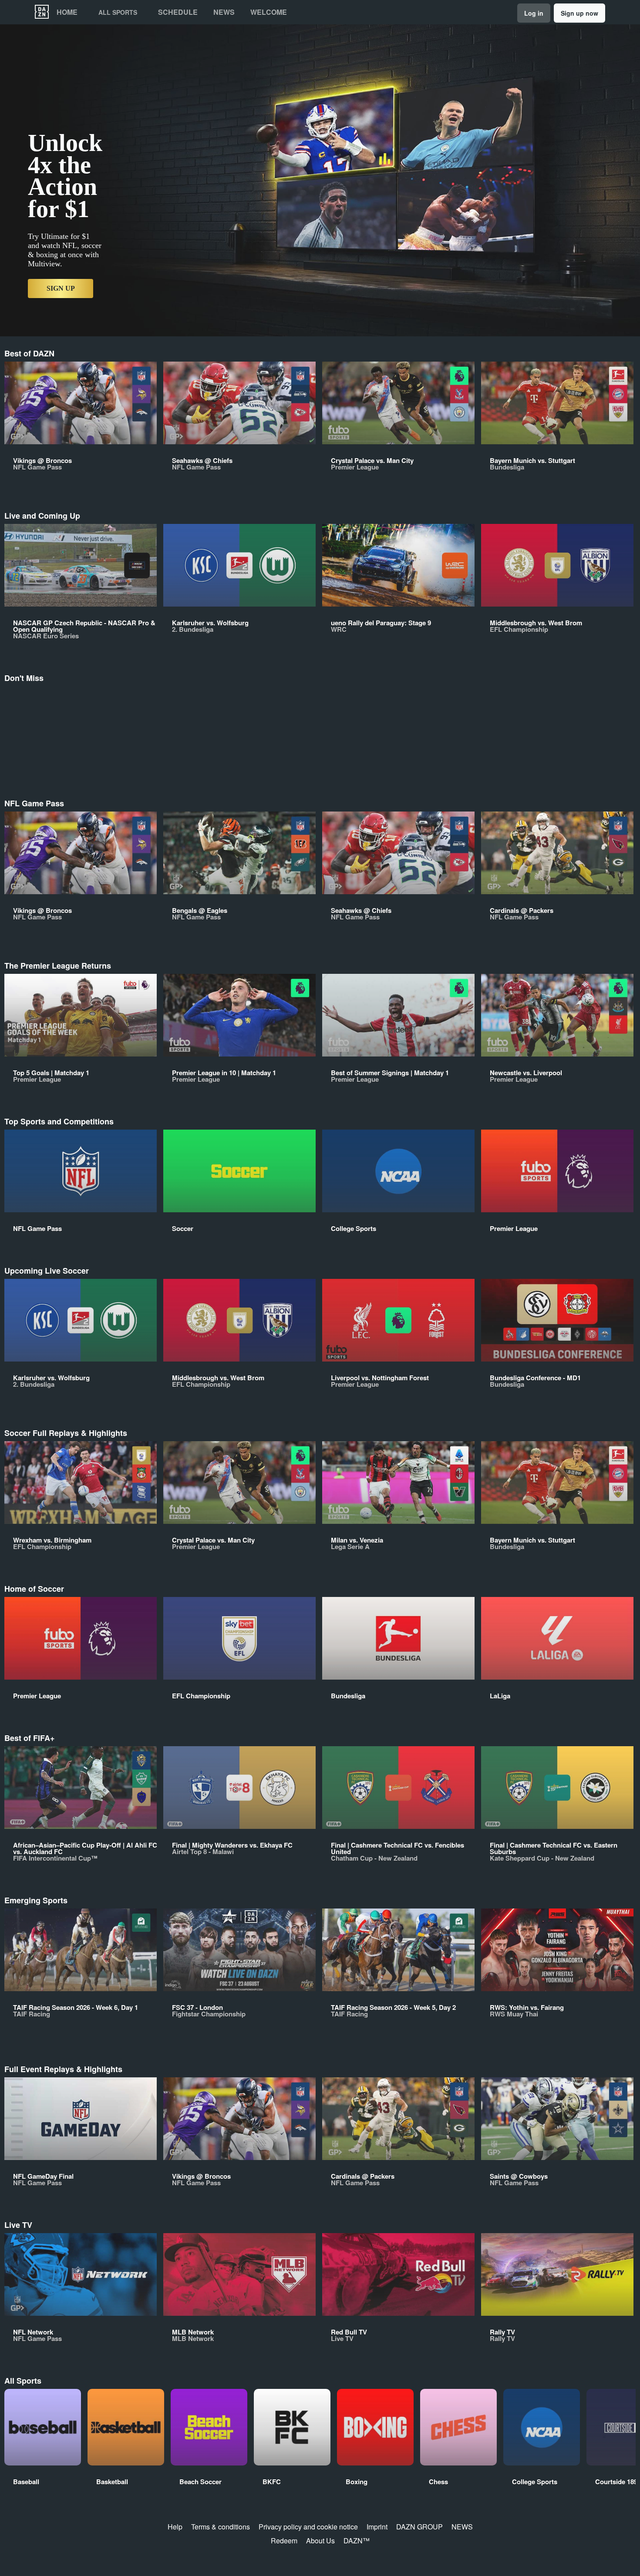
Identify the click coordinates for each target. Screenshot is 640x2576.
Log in (534, 13)
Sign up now (579, 13)
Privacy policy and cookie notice (308, 2527)
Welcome (269, 12)
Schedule (178, 12)
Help (175, 2527)
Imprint (377, 2527)
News (224, 12)
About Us (320, 2541)
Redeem (284, 2541)
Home (67, 12)
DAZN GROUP (419, 2527)
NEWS (462, 2527)
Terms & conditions (221, 2527)
